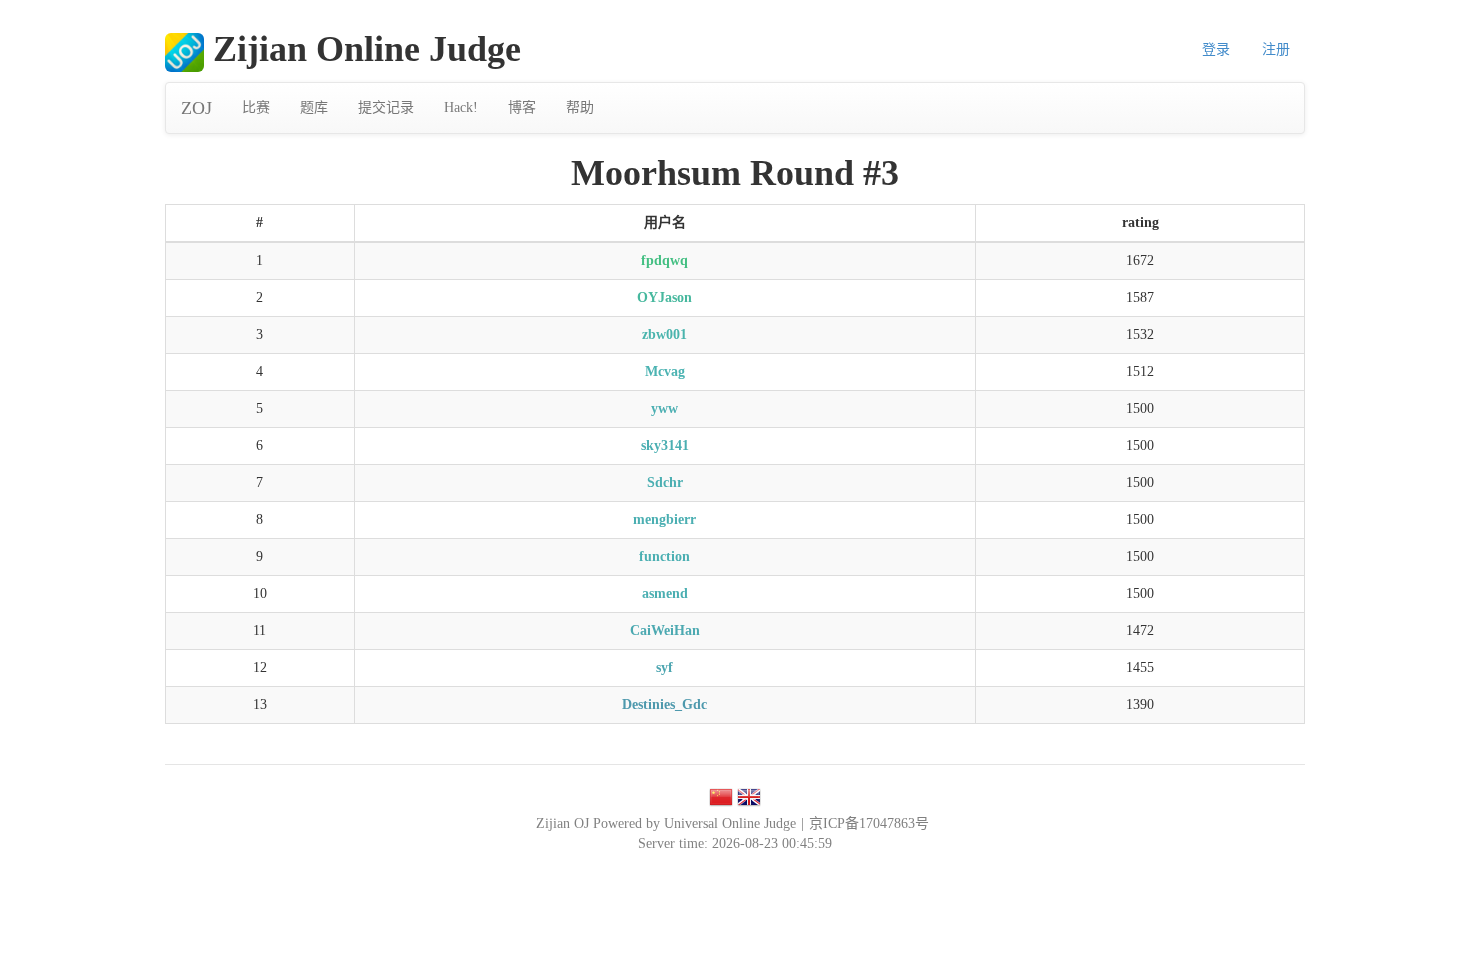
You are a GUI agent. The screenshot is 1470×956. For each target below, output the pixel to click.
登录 (1216, 49)
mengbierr (664, 519)
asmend (665, 593)
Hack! (461, 107)
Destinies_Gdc (664, 704)
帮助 (580, 107)
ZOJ (196, 108)
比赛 (256, 107)
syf (664, 667)
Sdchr (665, 482)
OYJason (664, 297)
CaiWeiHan (665, 630)
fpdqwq (664, 260)
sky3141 (665, 445)
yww (664, 408)
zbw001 (664, 334)
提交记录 (386, 107)
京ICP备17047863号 (869, 823)
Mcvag (665, 371)
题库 (314, 107)
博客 (522, 107)
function (664, 556)
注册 (1276, 49)
